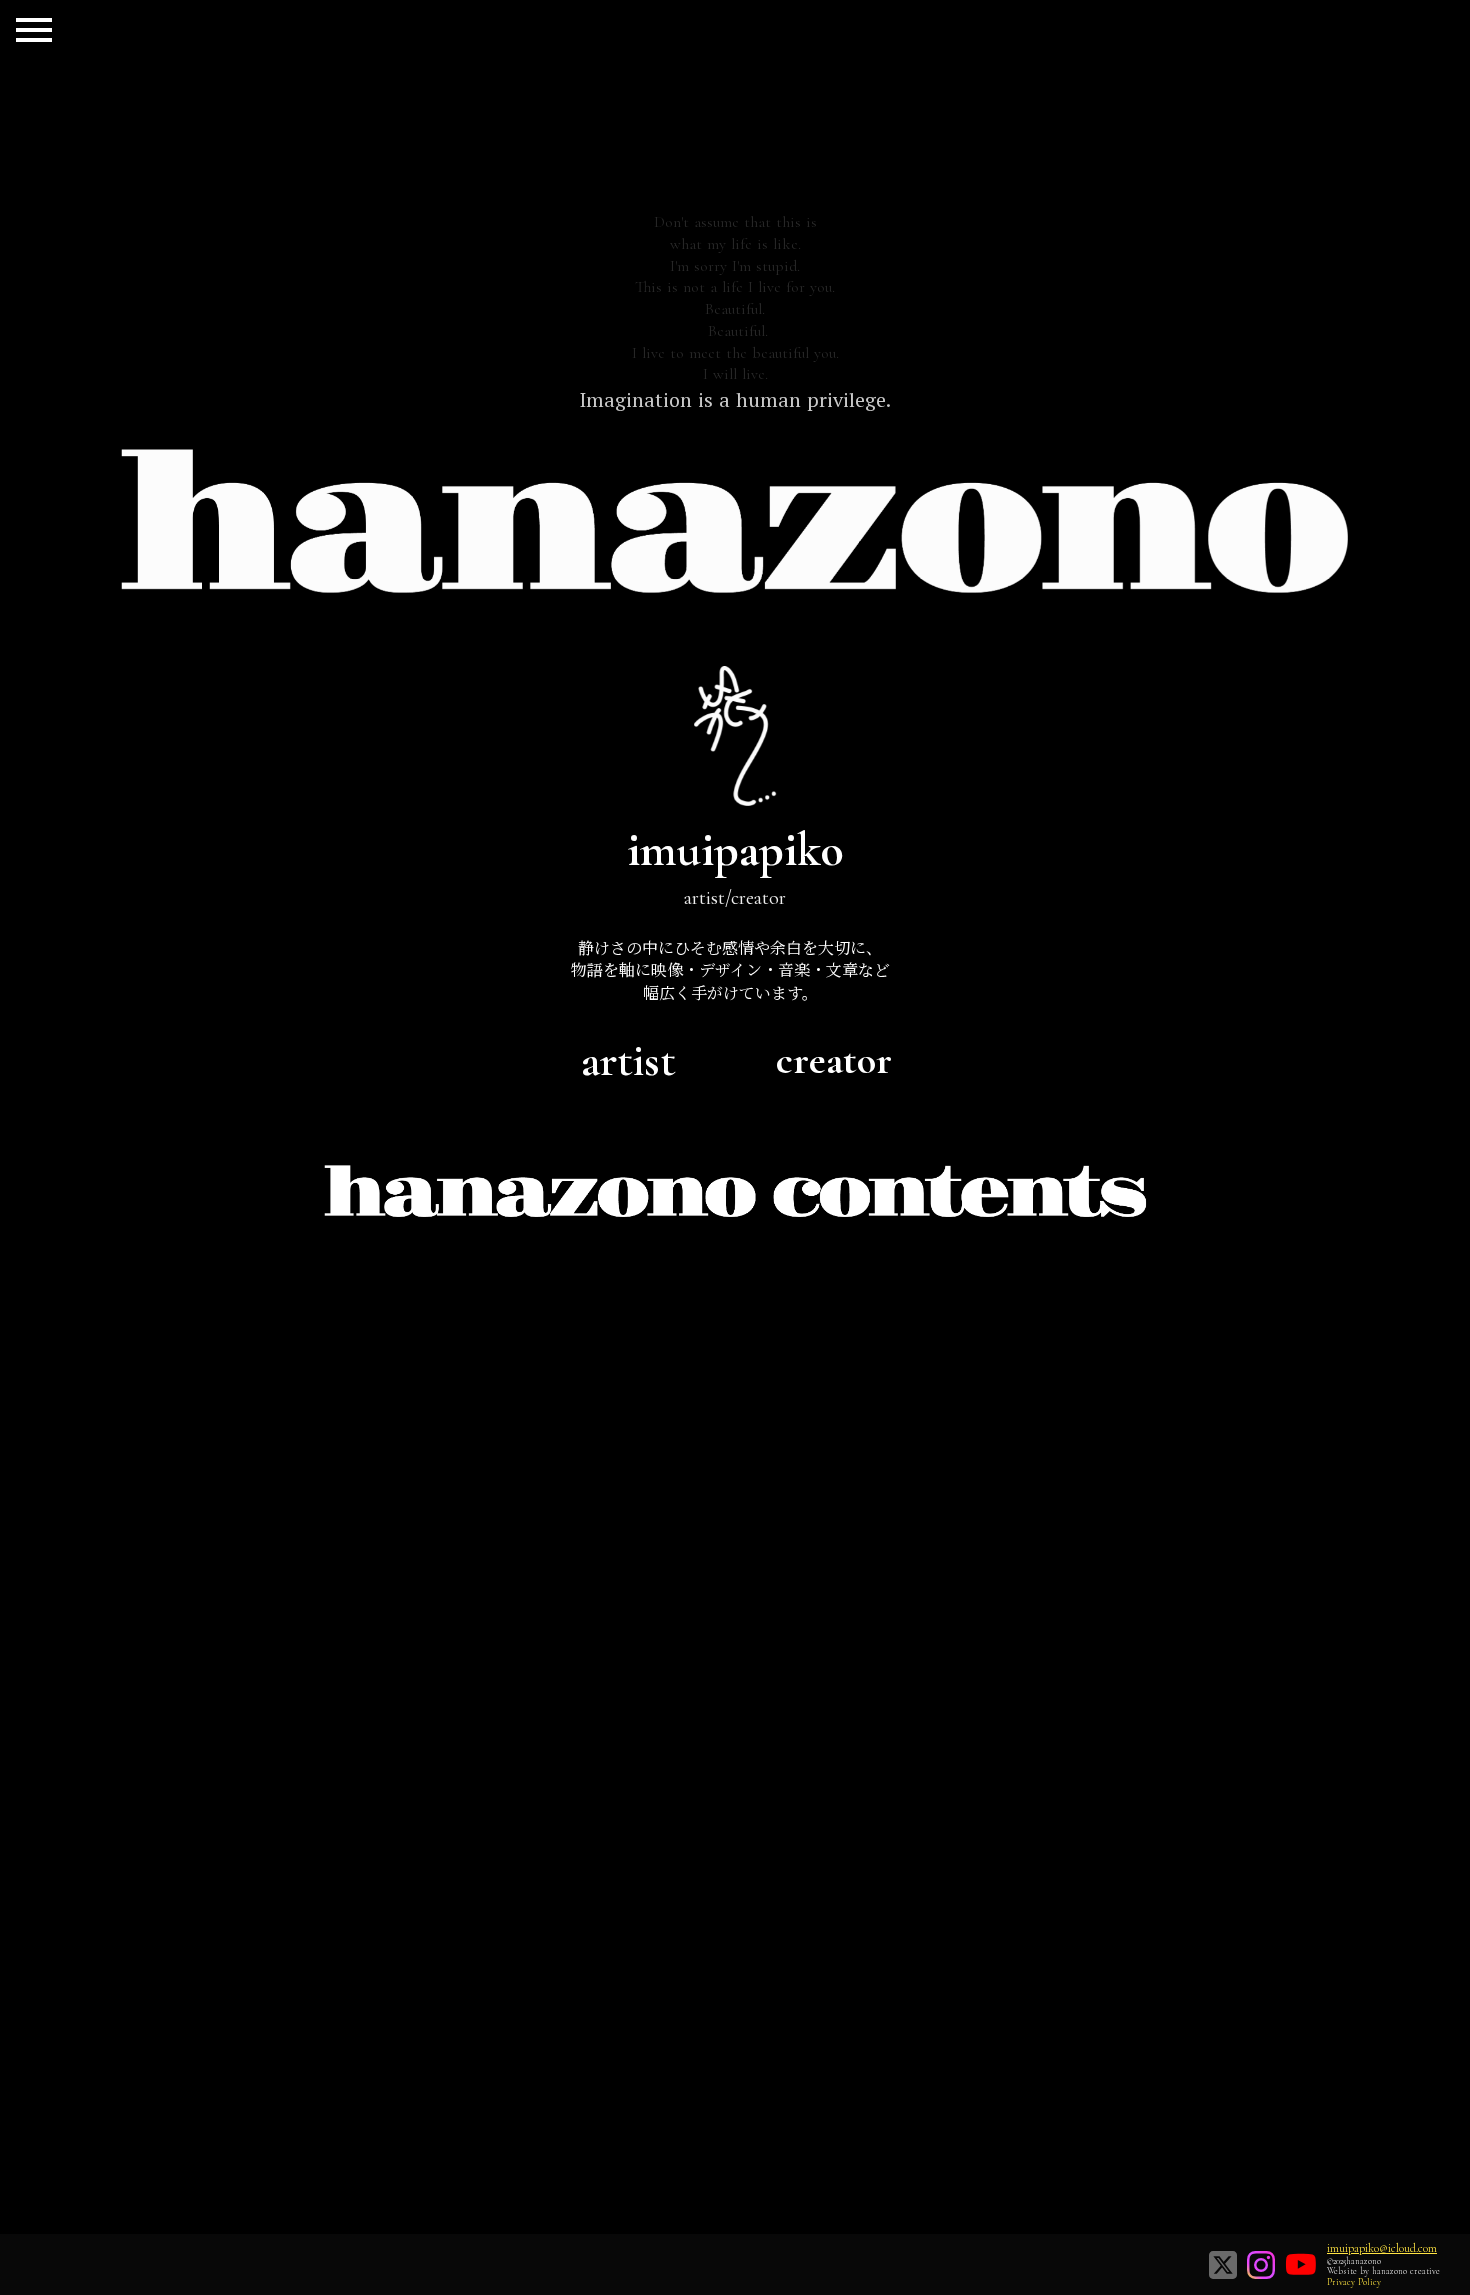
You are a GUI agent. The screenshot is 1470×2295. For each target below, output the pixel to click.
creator (834, 1060)
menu (34, 30)
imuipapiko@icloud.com (1382, 2248)
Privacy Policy (1354, 2282)
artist (628, 1060)
